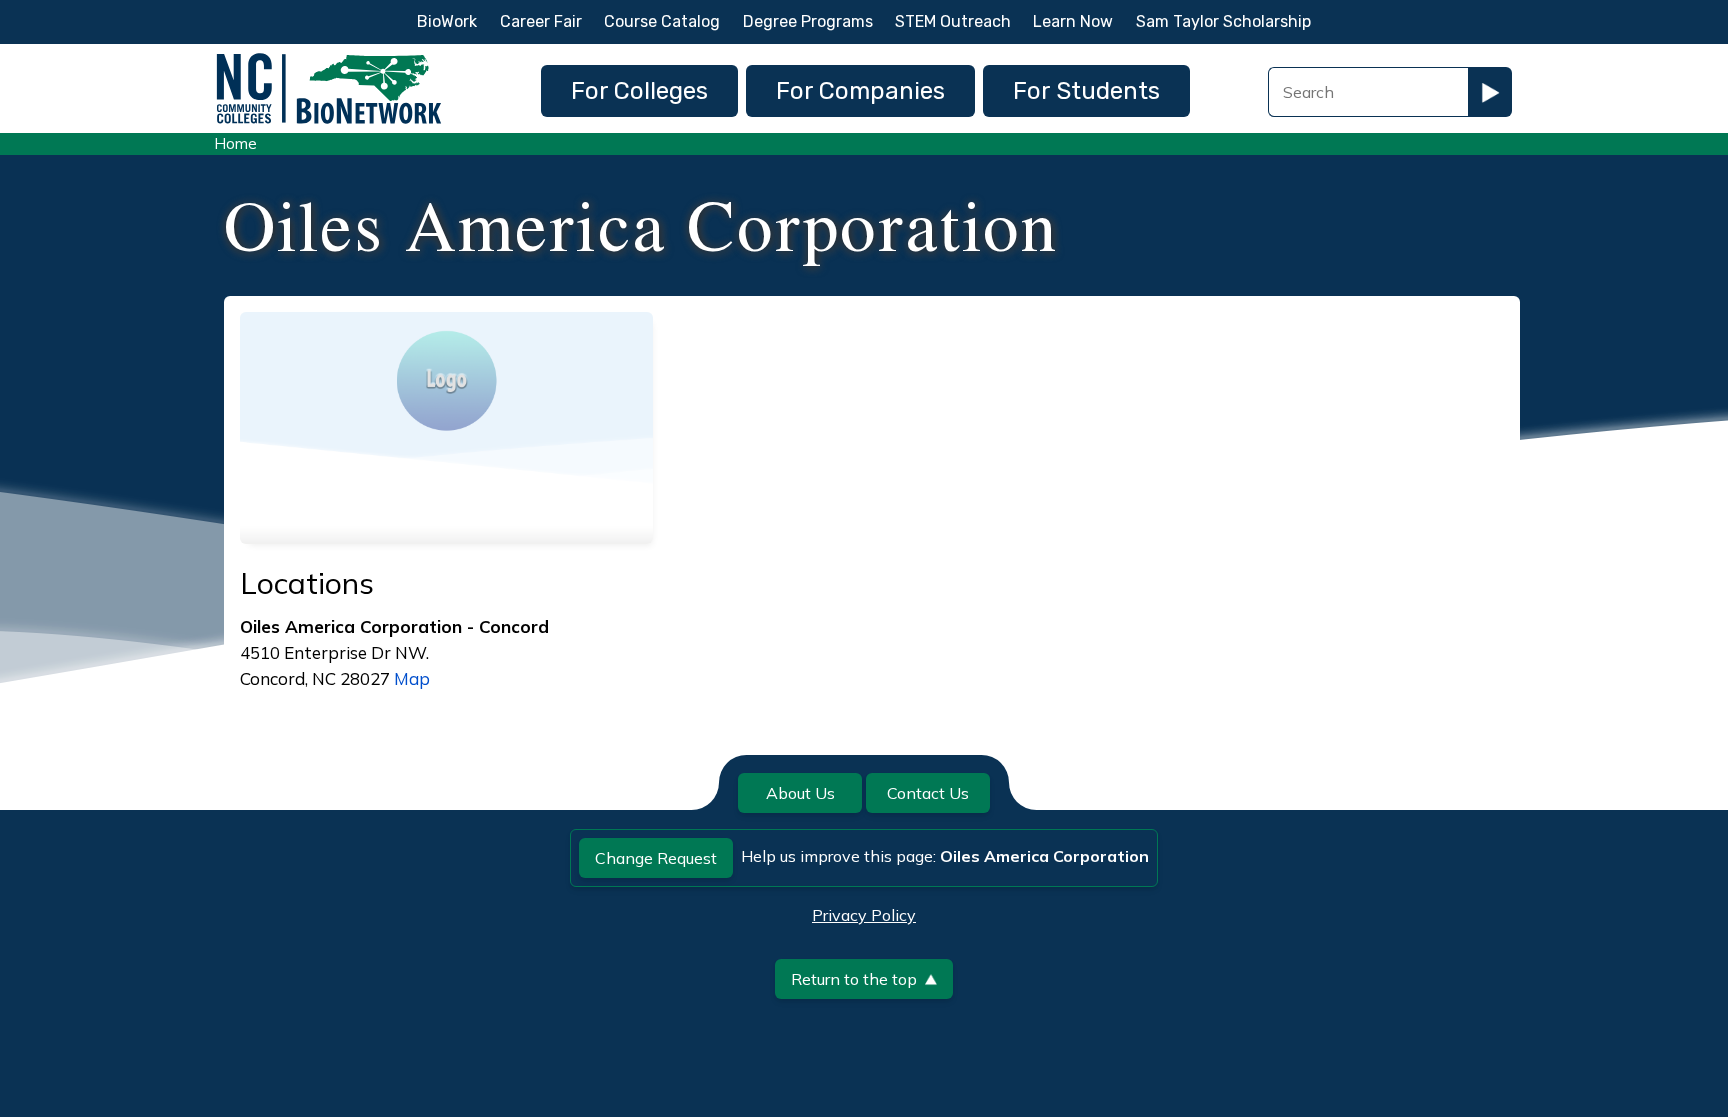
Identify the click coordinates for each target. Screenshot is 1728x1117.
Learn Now (1073, 21)
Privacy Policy (864, 915)
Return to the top (854, 979)
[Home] (329, 58)
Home (235, 143)
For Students (1086, 91)
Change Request (656, 858)
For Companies (860, 91)
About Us (800, 793)
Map (412, 678)
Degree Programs (808, 21)
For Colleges (639, 91)
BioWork (447, 21)
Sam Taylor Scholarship (1223, 21)
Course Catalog (662, 21)
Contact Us (928, 793)
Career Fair (541, 21)
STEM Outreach (953, 21)
